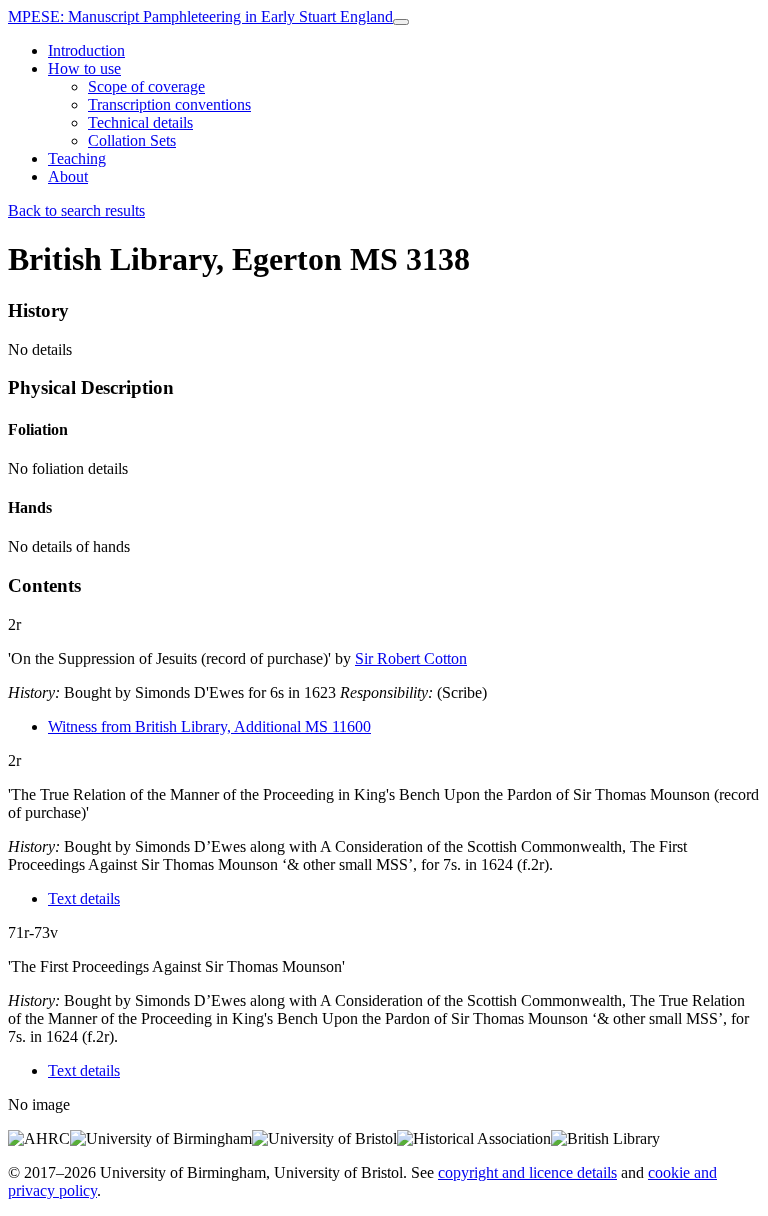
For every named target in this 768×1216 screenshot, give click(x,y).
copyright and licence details (527, 1172)
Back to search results (76, 210)
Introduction (86, 50)
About (68, 176)
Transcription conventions (169, 104)
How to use (84, 68)
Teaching (77, 158)
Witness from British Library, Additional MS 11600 (209, 726)
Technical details (140, 122)
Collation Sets (132, 140)
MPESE (200, 16)
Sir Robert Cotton (411, 658)
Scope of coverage (146, 86)
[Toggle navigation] (401, 22)
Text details (84, 898)
